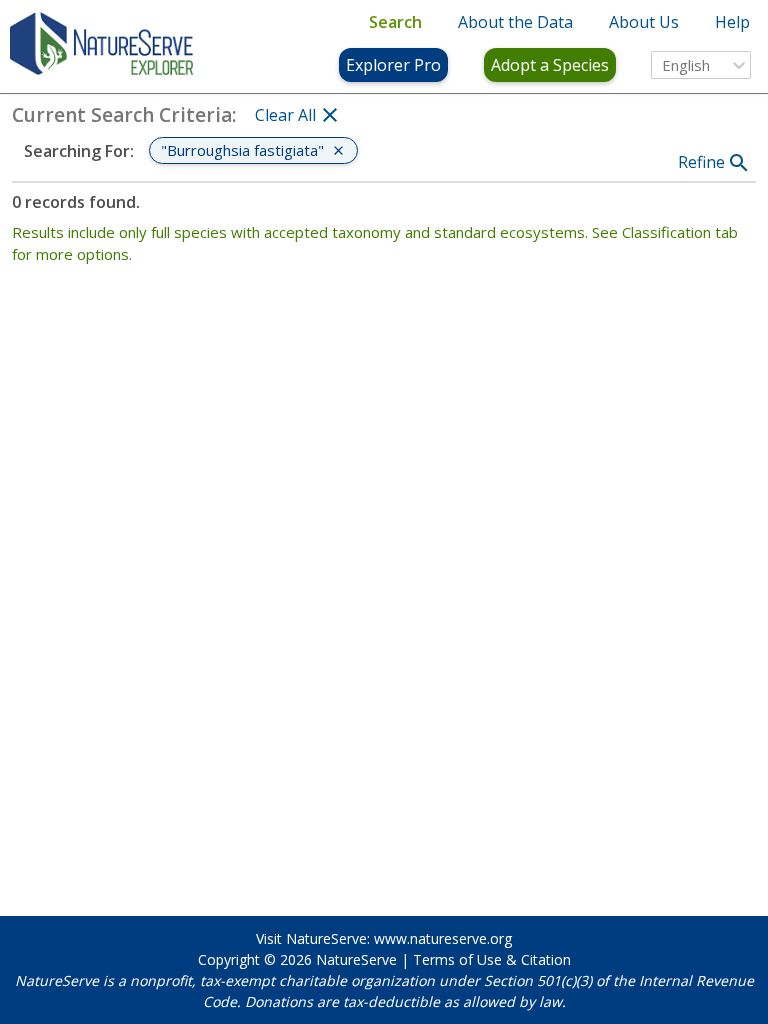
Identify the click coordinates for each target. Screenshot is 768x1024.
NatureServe (356, 959)
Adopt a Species (550, 65)
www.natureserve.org (443, 938)
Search (395, 22)
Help (732, 22)
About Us (644, 22)
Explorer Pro (393, 65)
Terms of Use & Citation (492, 959)
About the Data (515, 22)
